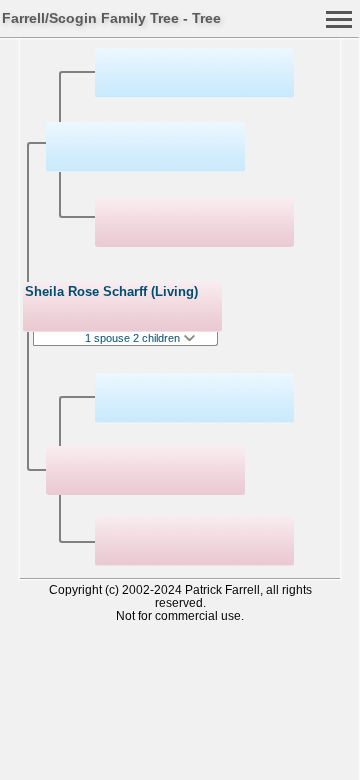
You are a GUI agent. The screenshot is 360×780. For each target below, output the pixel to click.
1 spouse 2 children (134, 338)
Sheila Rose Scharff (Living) (111, 291)
